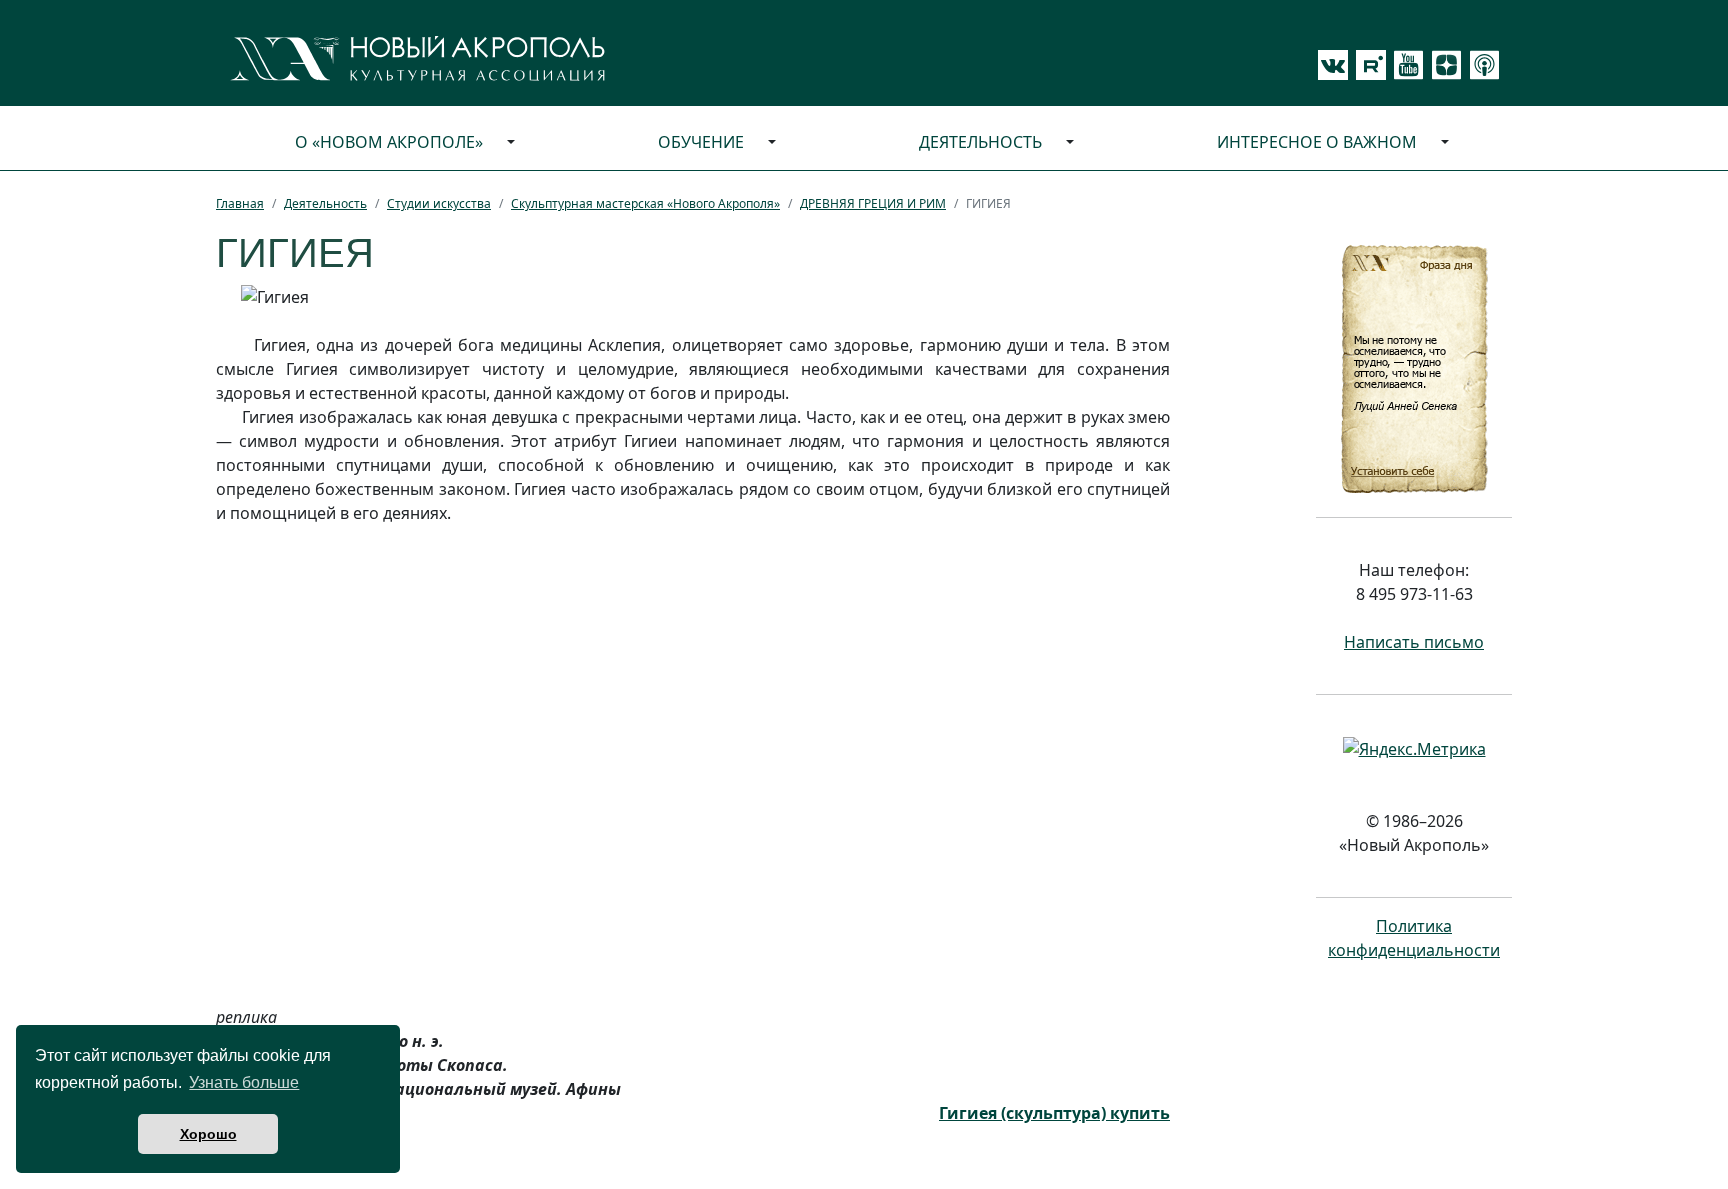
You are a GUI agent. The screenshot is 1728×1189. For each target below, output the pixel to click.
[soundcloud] (1481, 65)
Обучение (701, 142)
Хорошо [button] (208, 1134)
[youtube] (1405, 65)
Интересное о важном (1317, 142)
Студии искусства (439, 203)
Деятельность (980, 142)
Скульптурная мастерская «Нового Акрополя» (645, 203)
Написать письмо (1414, 642)
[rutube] (1367, 65)
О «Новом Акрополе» (389, 142)
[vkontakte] (1333, 65)
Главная (240, 203)
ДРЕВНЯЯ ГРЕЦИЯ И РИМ (873, 203)
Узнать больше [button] (244, 1082)
